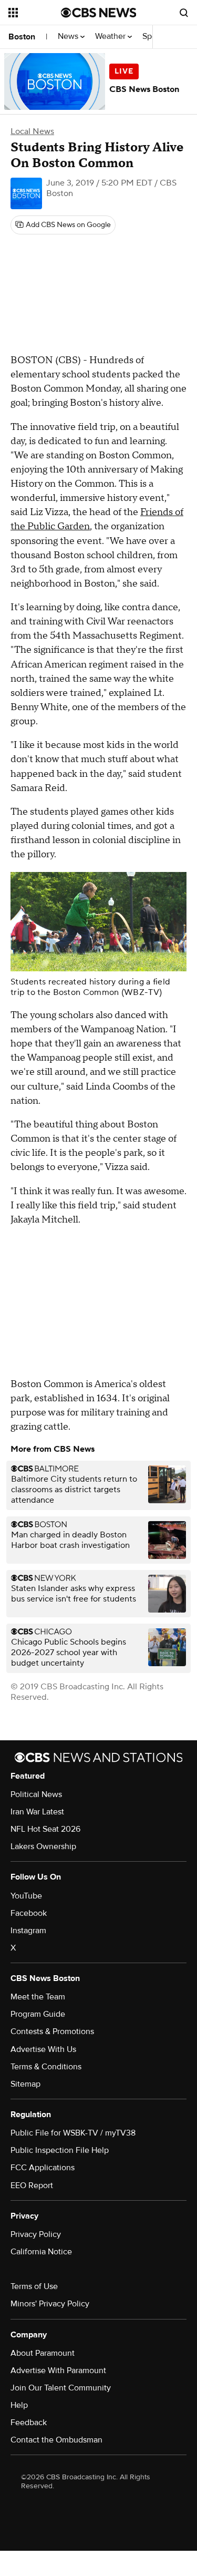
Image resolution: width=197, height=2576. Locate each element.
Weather (111, 37)
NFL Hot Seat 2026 (45, 1829)
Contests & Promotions (52, 2031)
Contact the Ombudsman (56, 2440)
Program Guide (38, 2014)
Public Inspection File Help (60, 2150)
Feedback (29, 2423)
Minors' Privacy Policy (50, 2304)
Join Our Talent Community (61, 2388)
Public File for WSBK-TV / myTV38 (73, 2133)
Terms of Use (34, 2286)
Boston (22, 37)
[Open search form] (184, 13)
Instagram (28, 1931)
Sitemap (25, 2084)
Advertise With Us (43, 2049)
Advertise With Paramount (58, 2370)
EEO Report (32, 2185)
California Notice (41, 2252)
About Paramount (43, 2353)
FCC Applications (43, 2168)
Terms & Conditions (46, 2067)
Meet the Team (38, 1997)
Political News (36, 1794)
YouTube (26, 1896)
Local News (32, 131)
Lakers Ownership (43, 1846)
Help (19, 2405)
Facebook (29, 1913)
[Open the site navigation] (35, 13)
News (69, 37)
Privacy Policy (36, 2234)
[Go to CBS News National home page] (99, 13)
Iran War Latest (37, 1812)
